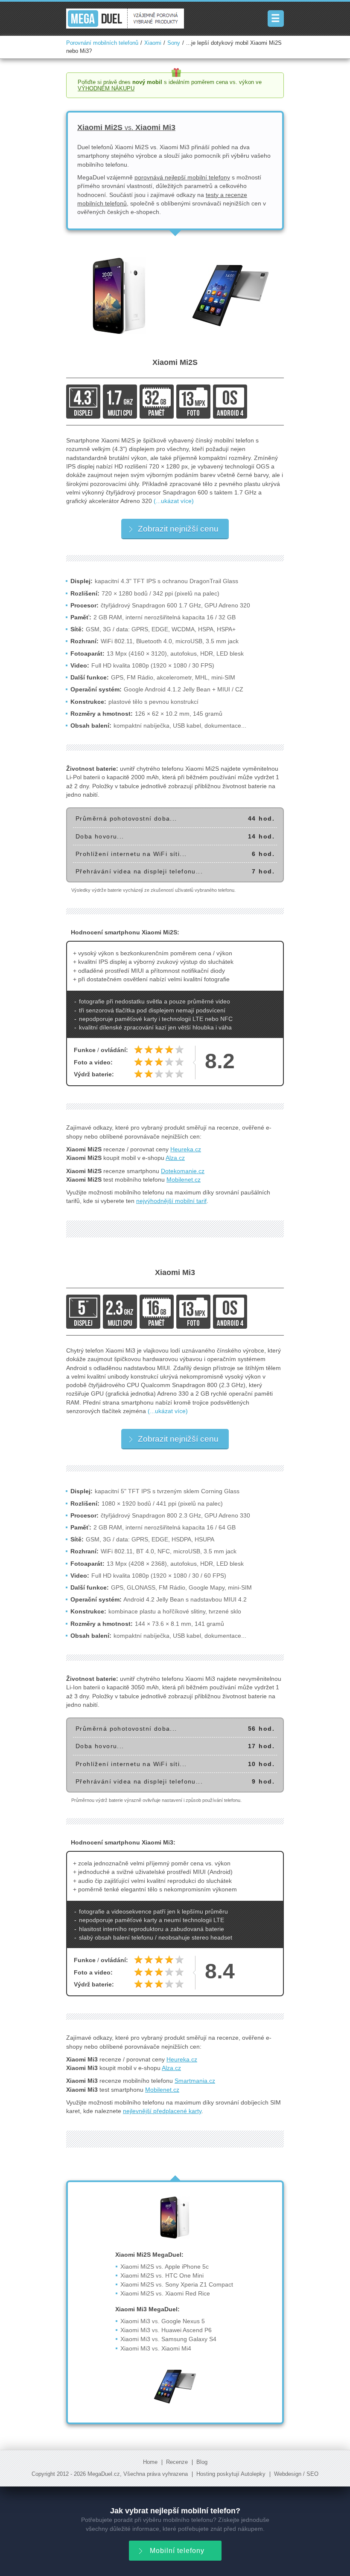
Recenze (177, 2462)
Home (150, 2462)
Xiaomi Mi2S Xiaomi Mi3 (126, 127)
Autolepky (253, 2474)
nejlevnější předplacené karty (162, 2111)
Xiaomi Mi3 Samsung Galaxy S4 (168, 2339)
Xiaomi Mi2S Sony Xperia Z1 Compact (177, 2284)
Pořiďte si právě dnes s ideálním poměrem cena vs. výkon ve (170, 85)
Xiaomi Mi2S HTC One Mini (162, 2275)
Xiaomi (153, 43)
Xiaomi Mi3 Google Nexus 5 (163, 2321)
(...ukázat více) (174, 501)
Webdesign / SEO (296, 2474)
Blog (202, 2462)
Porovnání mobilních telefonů (102, 43)
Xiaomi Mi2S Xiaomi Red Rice (165, 2293)
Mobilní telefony (177, 2551)
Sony (174, 43)
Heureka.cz (186, 1149)
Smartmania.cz (195, 2081)
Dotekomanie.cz (183, 1171)
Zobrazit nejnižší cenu (178, 529)
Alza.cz (175, 1158)
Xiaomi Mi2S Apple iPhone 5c (165, 2267)
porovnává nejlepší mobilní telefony (182, 177)
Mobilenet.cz (184, 1180)
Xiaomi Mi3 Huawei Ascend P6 (166, 2330)
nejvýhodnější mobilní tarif (171, 1201)
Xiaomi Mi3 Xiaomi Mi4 (156, 2348)
